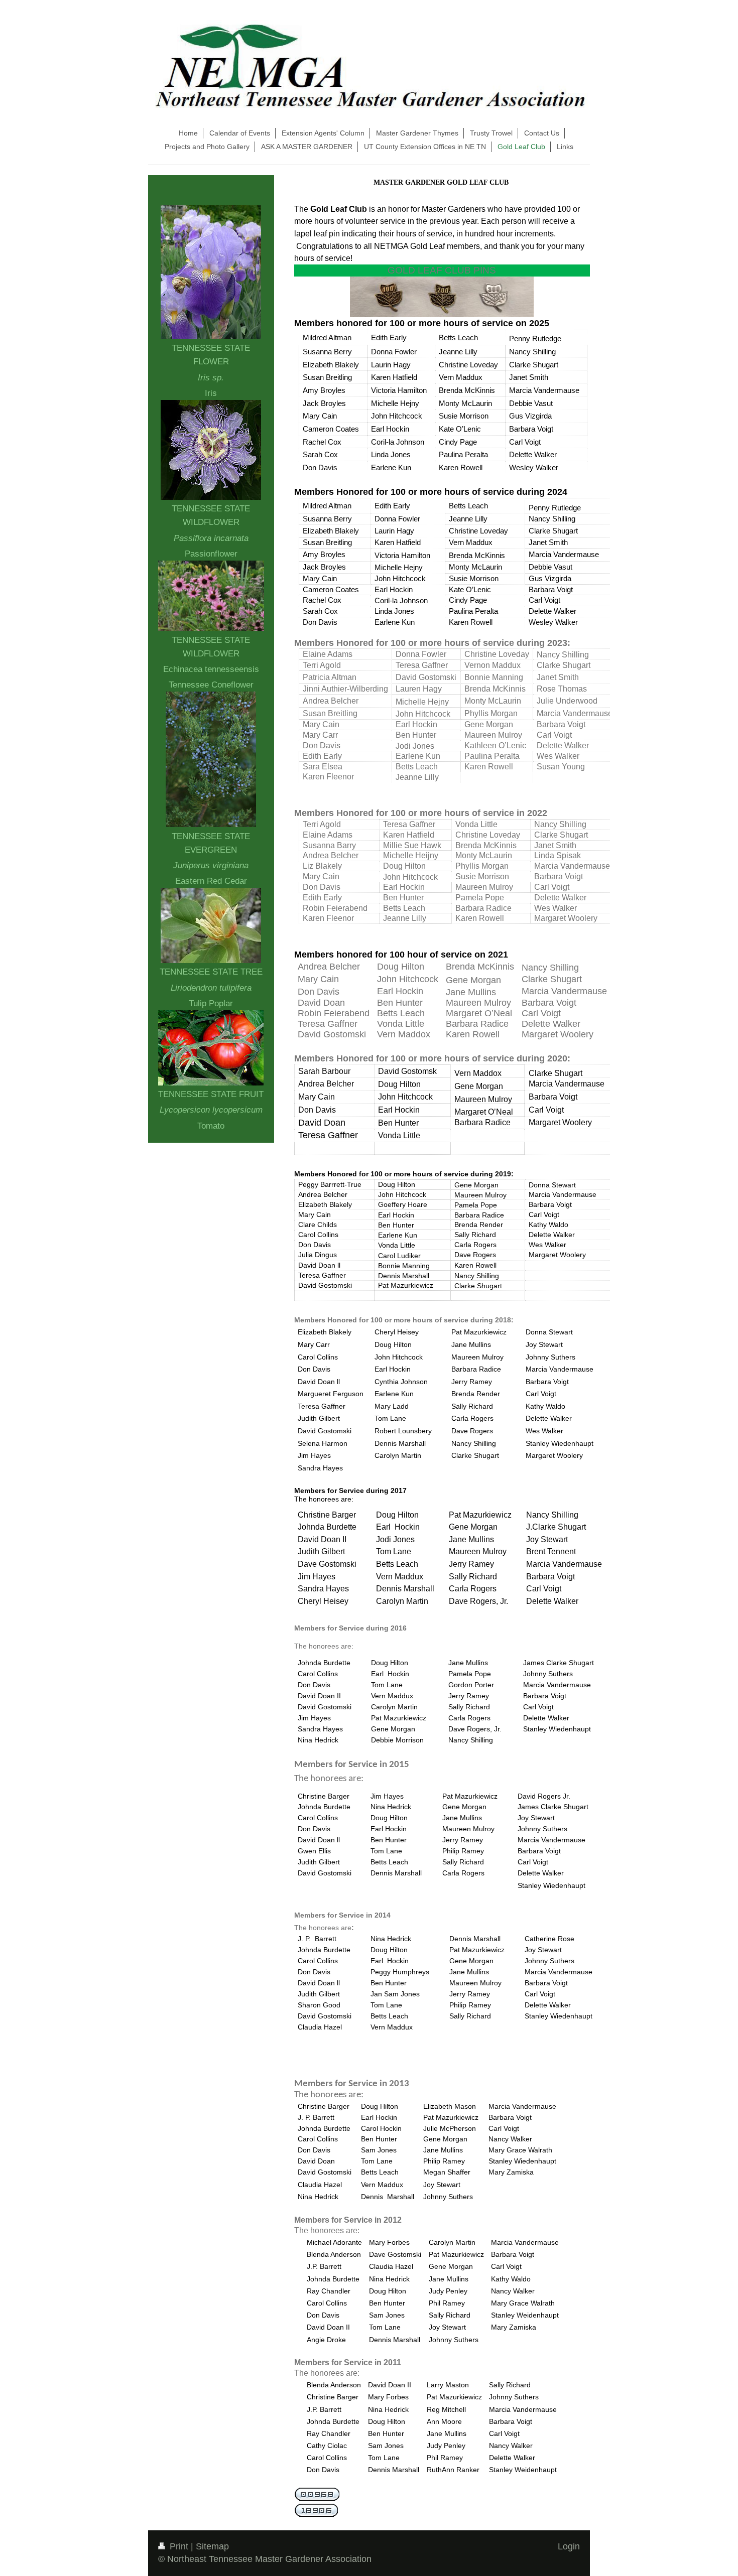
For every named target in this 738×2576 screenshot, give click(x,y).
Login (569, 2546)
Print (179, 2546)
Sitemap (212, 2546)
